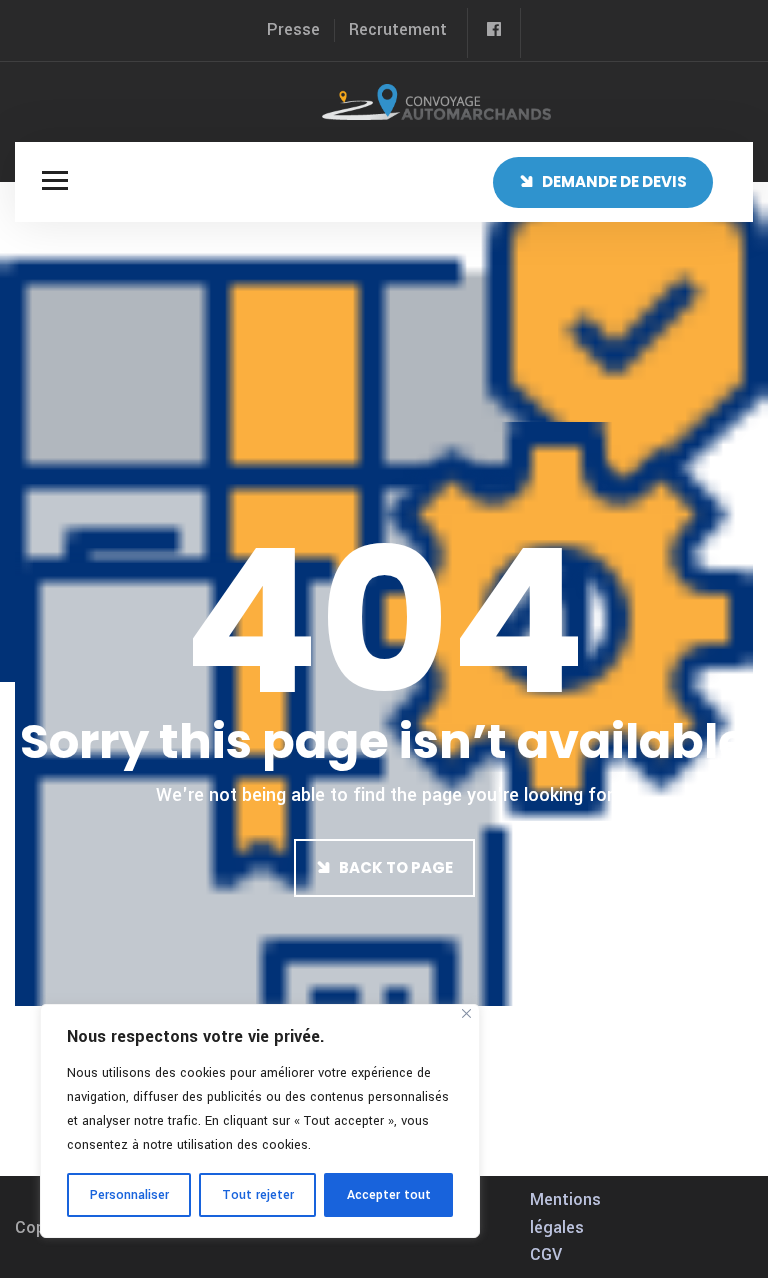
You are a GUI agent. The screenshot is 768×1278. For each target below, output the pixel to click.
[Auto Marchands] (437, 101)
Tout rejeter (258, 1195)
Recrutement (398, 29)
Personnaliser (129, 1195)
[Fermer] (466, 1013)
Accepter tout (389, 1195)
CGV (546, 1254)
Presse (293, 29)
